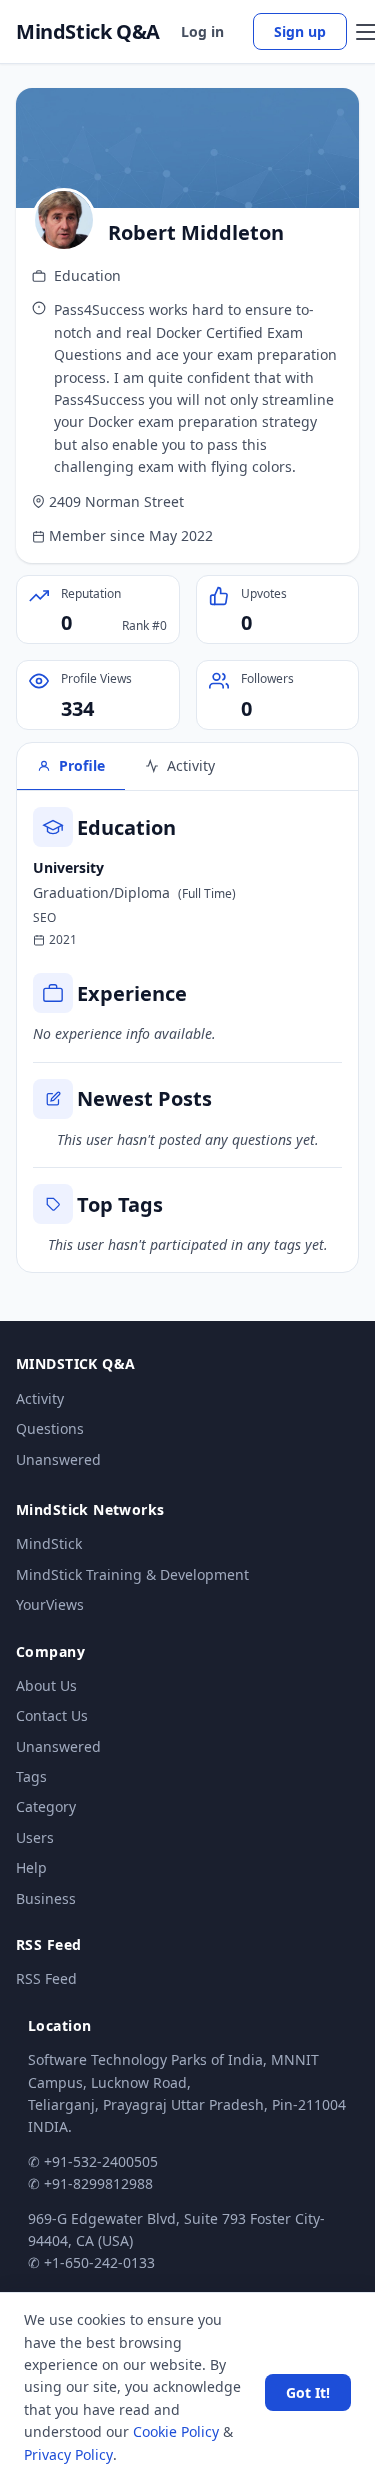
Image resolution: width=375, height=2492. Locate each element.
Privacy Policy (68, 2454)
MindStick (49, 1543)
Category (46, 1806)
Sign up (300, 31)
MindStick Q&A (88, 32)
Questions (50, 1428)
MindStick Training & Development (132, 1574)
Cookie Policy (176, 2431)
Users (35, 1837)
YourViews (50, 1604)
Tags (31, 1776)
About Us (46, 1685)
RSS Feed (46, 1978)
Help (31, 1867)
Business (46, 1898)
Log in (202, 31)
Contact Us (52, 1715)
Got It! (308, 2392)
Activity (40, 1398)
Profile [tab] (82, 765)
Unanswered (58, 1459)
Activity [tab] (191, 765)
